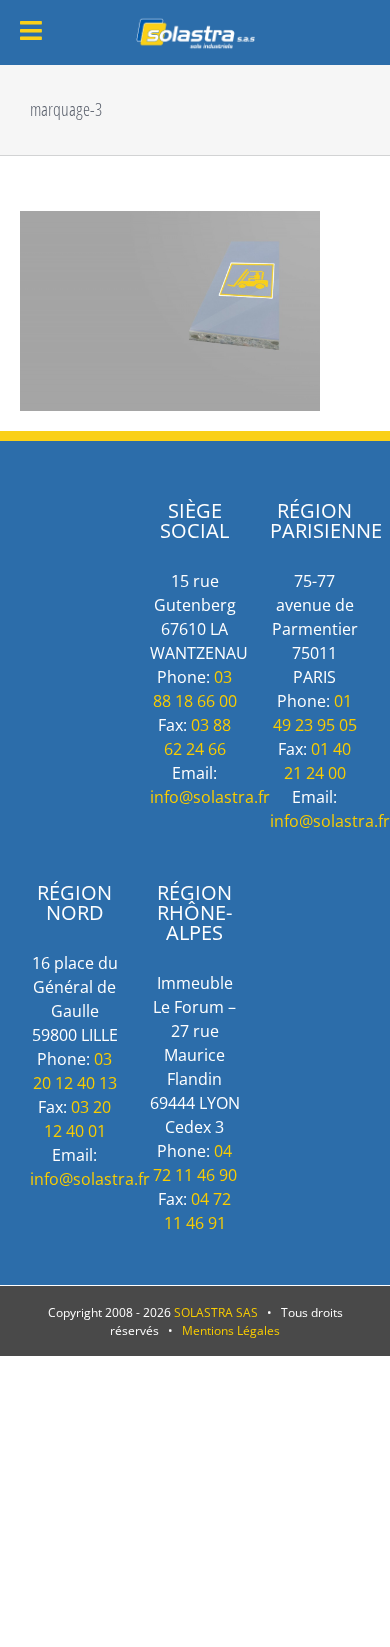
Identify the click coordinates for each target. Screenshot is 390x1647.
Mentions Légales (231, 1330)
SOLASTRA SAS (216, 1312)
